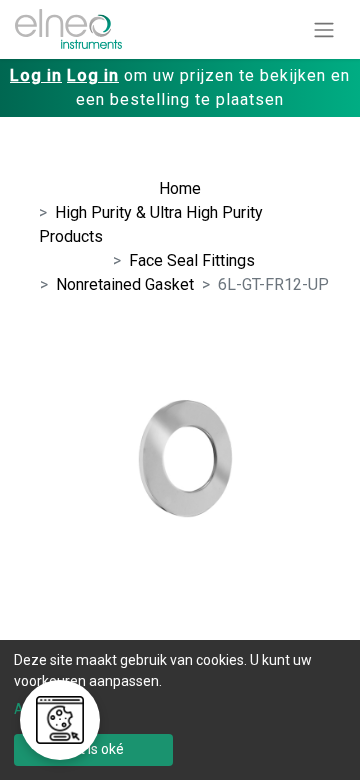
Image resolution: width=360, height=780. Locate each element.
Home (180, 188)
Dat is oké (93, 749)
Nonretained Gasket (125, 284)
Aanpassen (50, 709)
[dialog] (180, 710)
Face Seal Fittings (192, 260)
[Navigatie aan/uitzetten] (324, 29)
